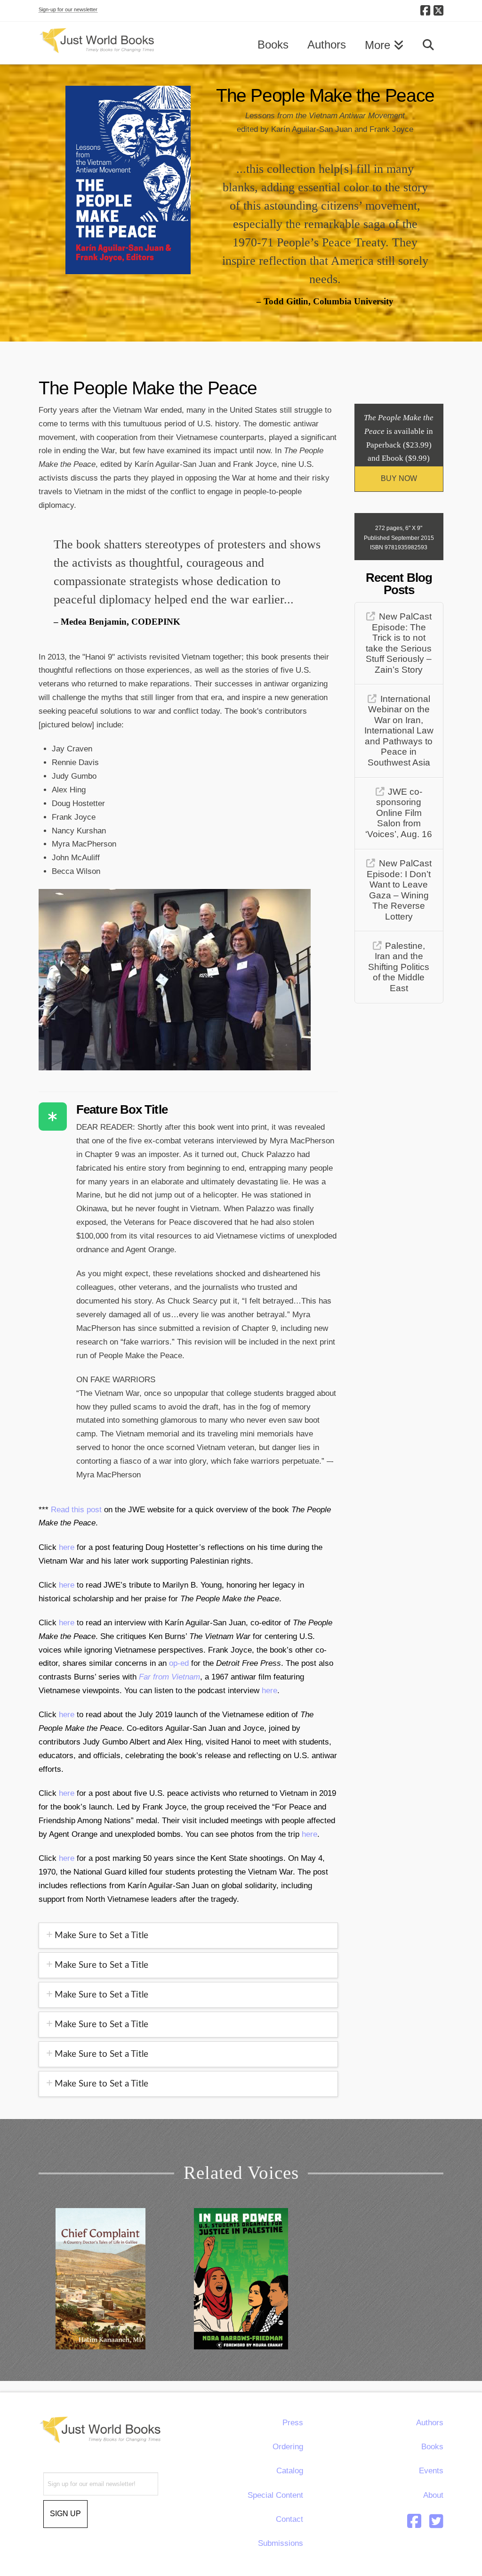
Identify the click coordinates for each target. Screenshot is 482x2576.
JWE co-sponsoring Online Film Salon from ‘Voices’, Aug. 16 (399, 813)
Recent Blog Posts (399, 584)
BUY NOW (399, 478)
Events (431, 2471)
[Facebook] (425, 10)
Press (293, 2423)
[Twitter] (436, 2521)
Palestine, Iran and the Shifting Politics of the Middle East (399, 967)
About (433, 2495)
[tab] (189, 1936)
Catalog (290, 2471)
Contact (289, 2519)
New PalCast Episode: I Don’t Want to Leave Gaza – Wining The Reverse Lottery (399, 890)
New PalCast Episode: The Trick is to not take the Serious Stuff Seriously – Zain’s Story (399, 643)
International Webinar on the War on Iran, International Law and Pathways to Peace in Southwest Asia (399, 731)
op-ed (179, 1663)
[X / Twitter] (438, 10)
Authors (430, 2423)
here (68, 1547)
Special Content (275, 2495)
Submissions (281, 2543)
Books (432, 2447)
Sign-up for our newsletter (68, 9)
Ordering (288, 2447)
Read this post (76, 1510)
